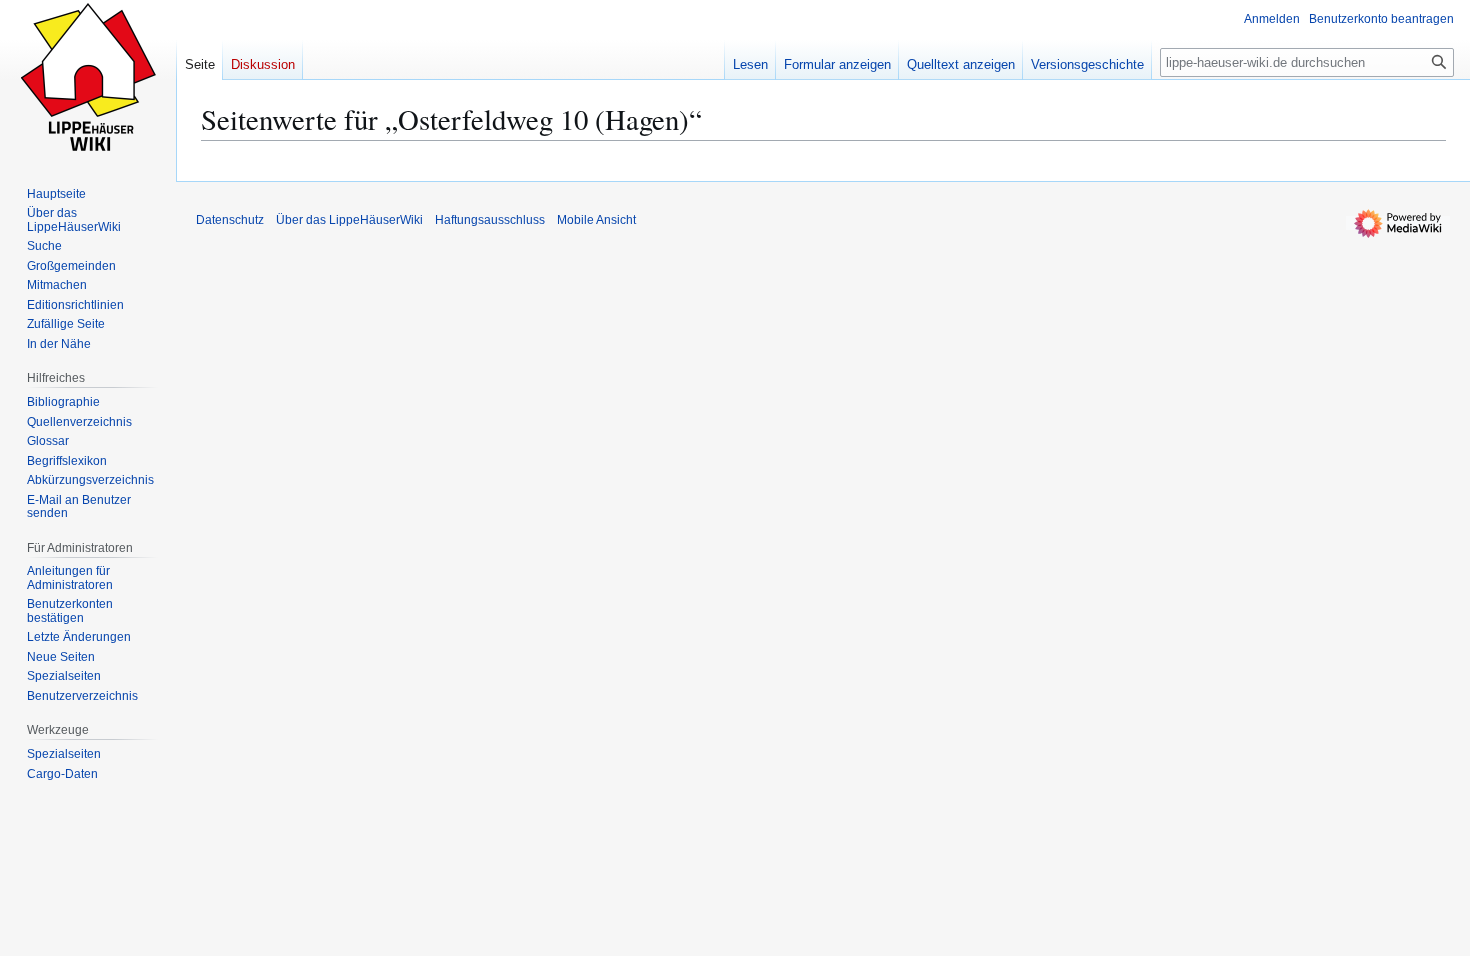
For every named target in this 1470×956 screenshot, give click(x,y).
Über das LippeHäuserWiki (349, 220)
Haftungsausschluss (490, 220)
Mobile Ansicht (596, 220)
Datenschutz (230, 220)
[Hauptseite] (88, 80)
